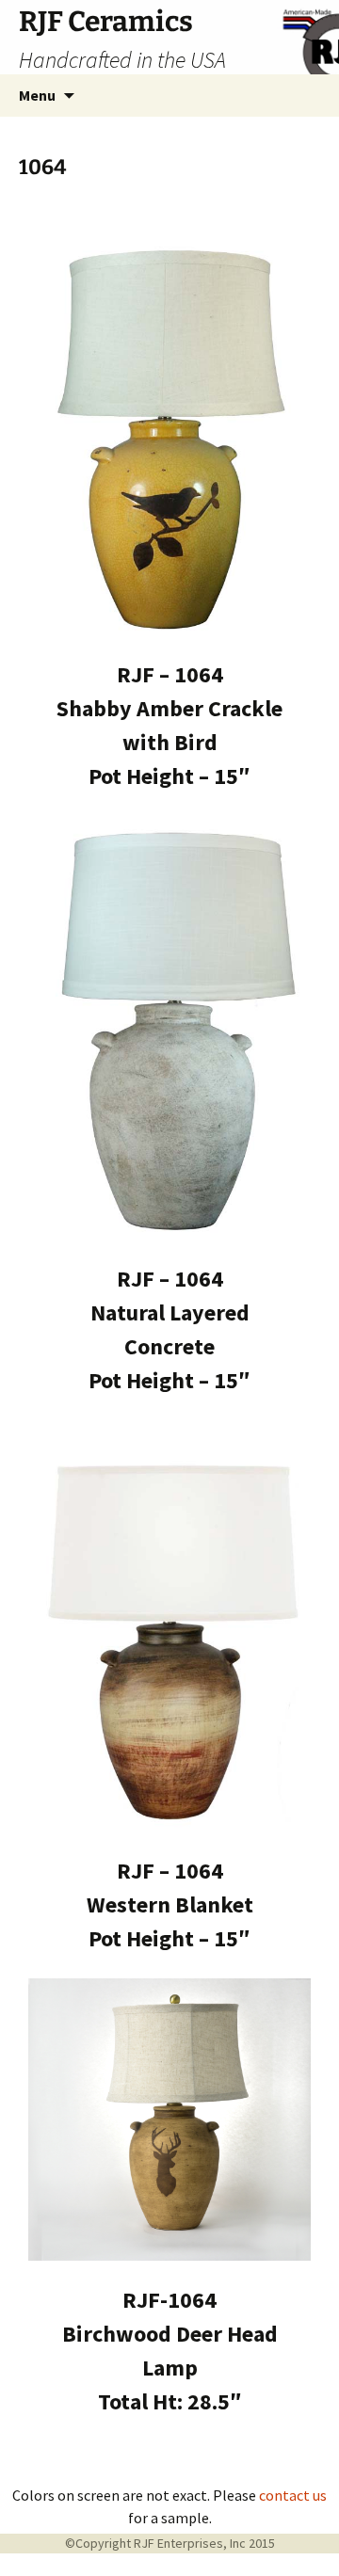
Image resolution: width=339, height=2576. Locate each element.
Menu (37, 95)
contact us (293, 2495)
